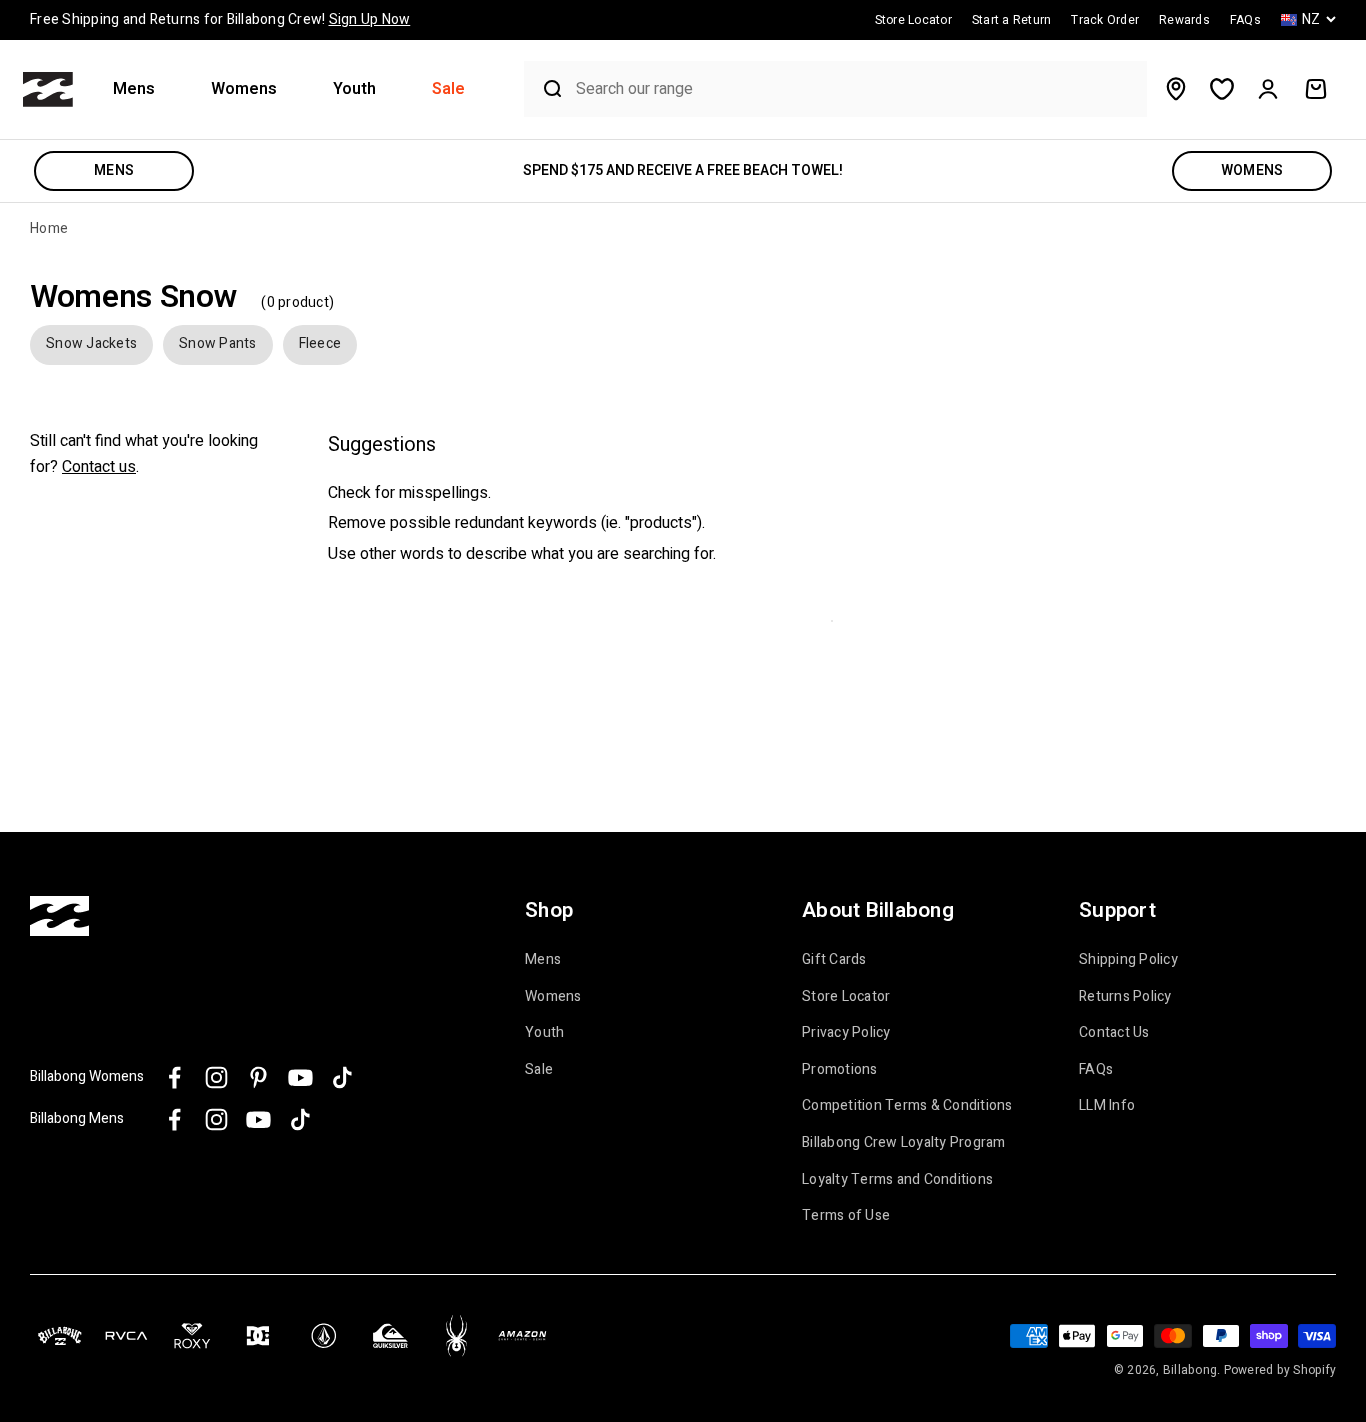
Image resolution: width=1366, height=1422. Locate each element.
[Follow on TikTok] (342, 1077)
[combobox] (856, 89)
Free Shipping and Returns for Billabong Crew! (220, 19)
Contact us (99, 466)
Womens (244, 89)
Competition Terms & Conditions (907, 1106)
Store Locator (846, 997)
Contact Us (1114, 1033)
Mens (134, 89)
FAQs (1096, 1070)
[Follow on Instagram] (216, 1077)
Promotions (840, 1070)
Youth (354, 89)
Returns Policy (1125, 997)
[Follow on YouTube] (300, 1077)
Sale (448, 89)
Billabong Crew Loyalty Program (904, 1143)
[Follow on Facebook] (174, 1077)
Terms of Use (846, 1216)
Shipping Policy (1128, 960)
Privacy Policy (846, 1033)
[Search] (545, 89)
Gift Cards (834, 960)
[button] (142, 89)
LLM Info (1107, 1106)
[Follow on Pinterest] (258, 1077)
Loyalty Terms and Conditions (897, 1180)
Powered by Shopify (1280, 1370)
